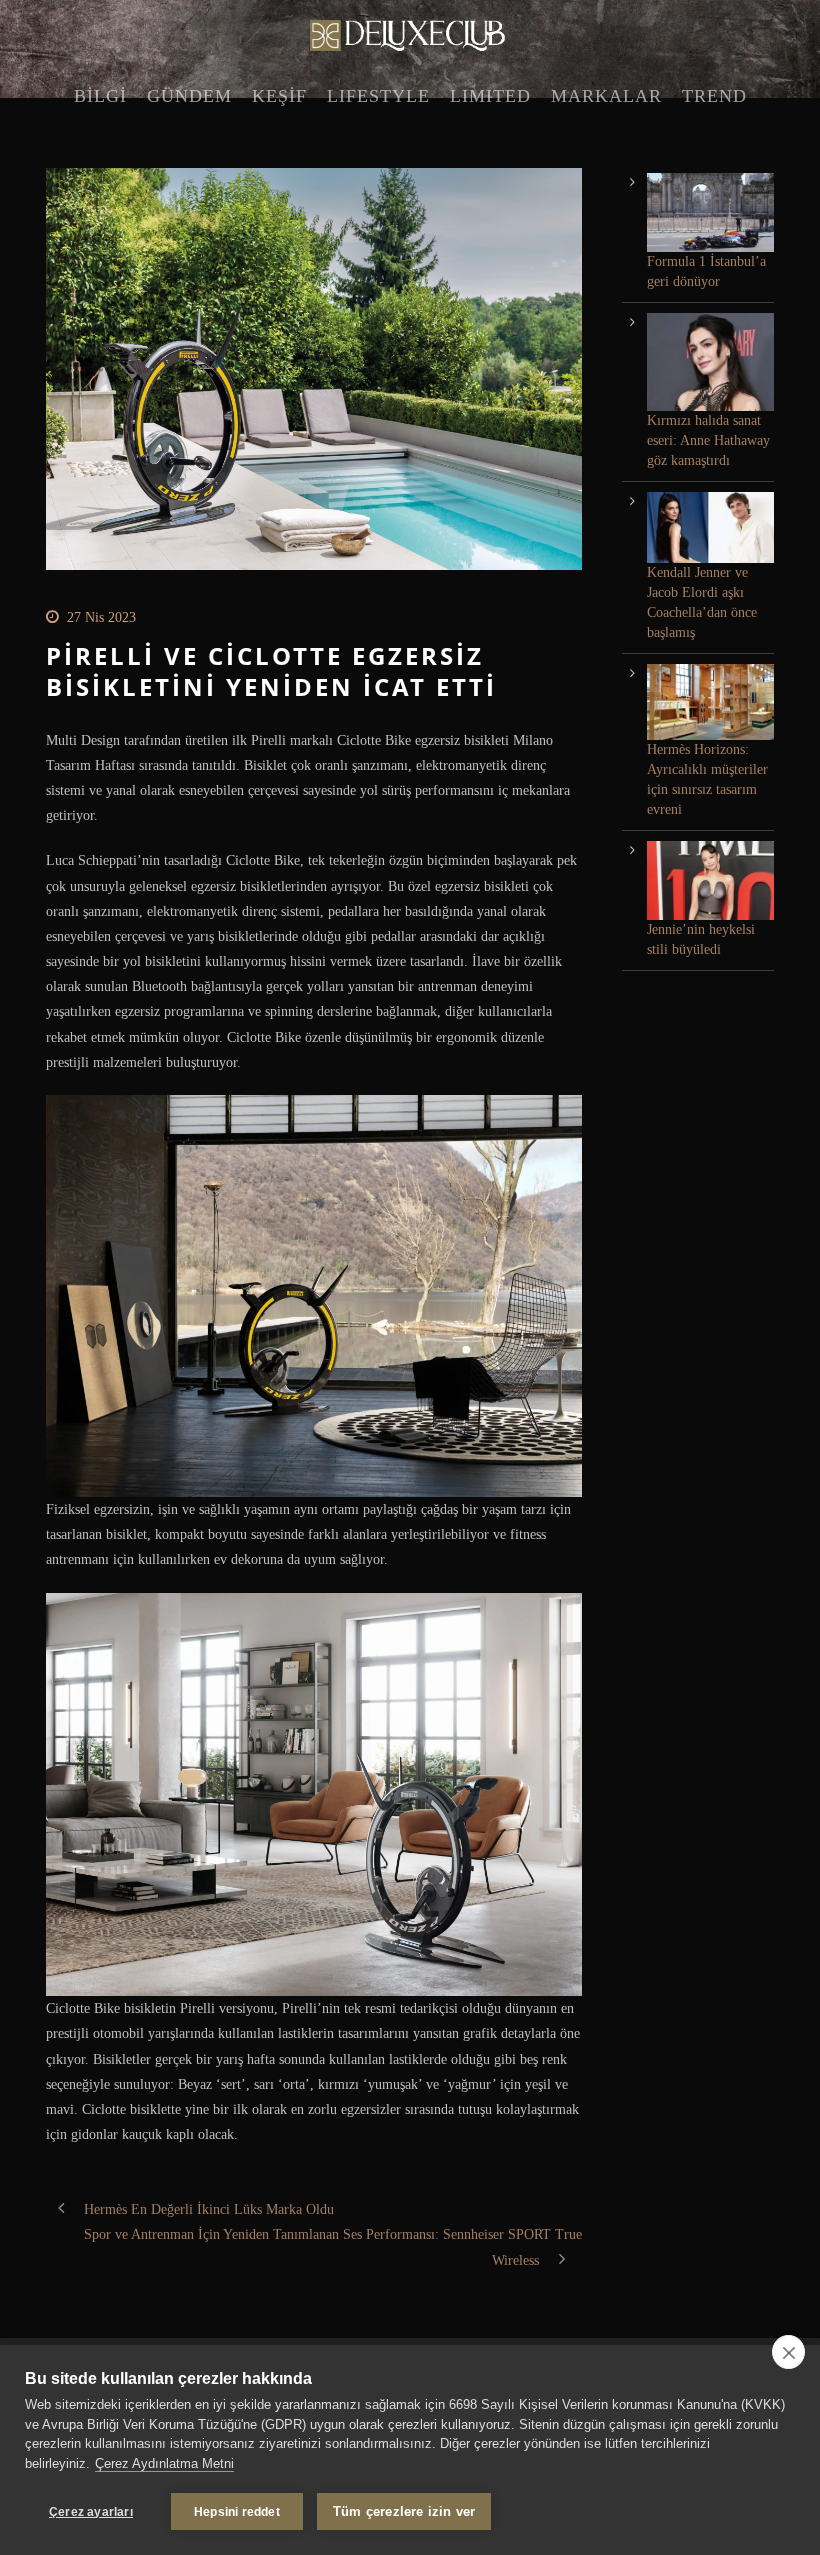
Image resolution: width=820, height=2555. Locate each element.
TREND (714, 96)
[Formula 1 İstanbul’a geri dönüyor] (710, 212)
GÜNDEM (189, 96)
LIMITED (490, 96)
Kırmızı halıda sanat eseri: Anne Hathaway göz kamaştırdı (708, 440)
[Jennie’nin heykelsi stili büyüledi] (710, 880)
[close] (788, 2352)
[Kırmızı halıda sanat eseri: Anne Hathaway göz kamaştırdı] (710, 361)
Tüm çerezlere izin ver (404, 2511)
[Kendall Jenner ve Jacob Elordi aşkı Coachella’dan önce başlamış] (710, 527)
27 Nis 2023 (101, 617)
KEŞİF (279, 96)
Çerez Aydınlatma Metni (164, 2463)
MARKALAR (606, 96)
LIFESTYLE (378, 96)
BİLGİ (100, 96)
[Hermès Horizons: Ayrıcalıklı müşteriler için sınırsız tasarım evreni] (710, 702)
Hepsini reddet (237, 2512)
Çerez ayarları (91, 2512)
